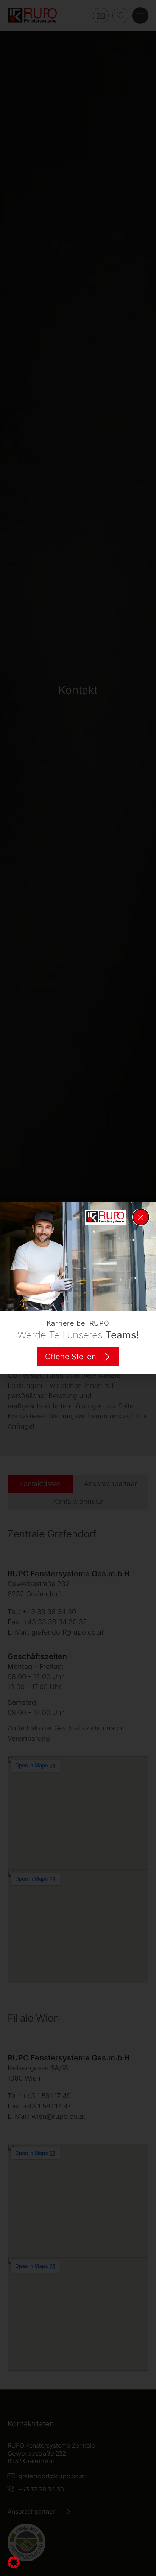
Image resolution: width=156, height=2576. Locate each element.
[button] (14, 2562)
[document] (78, 1288)
